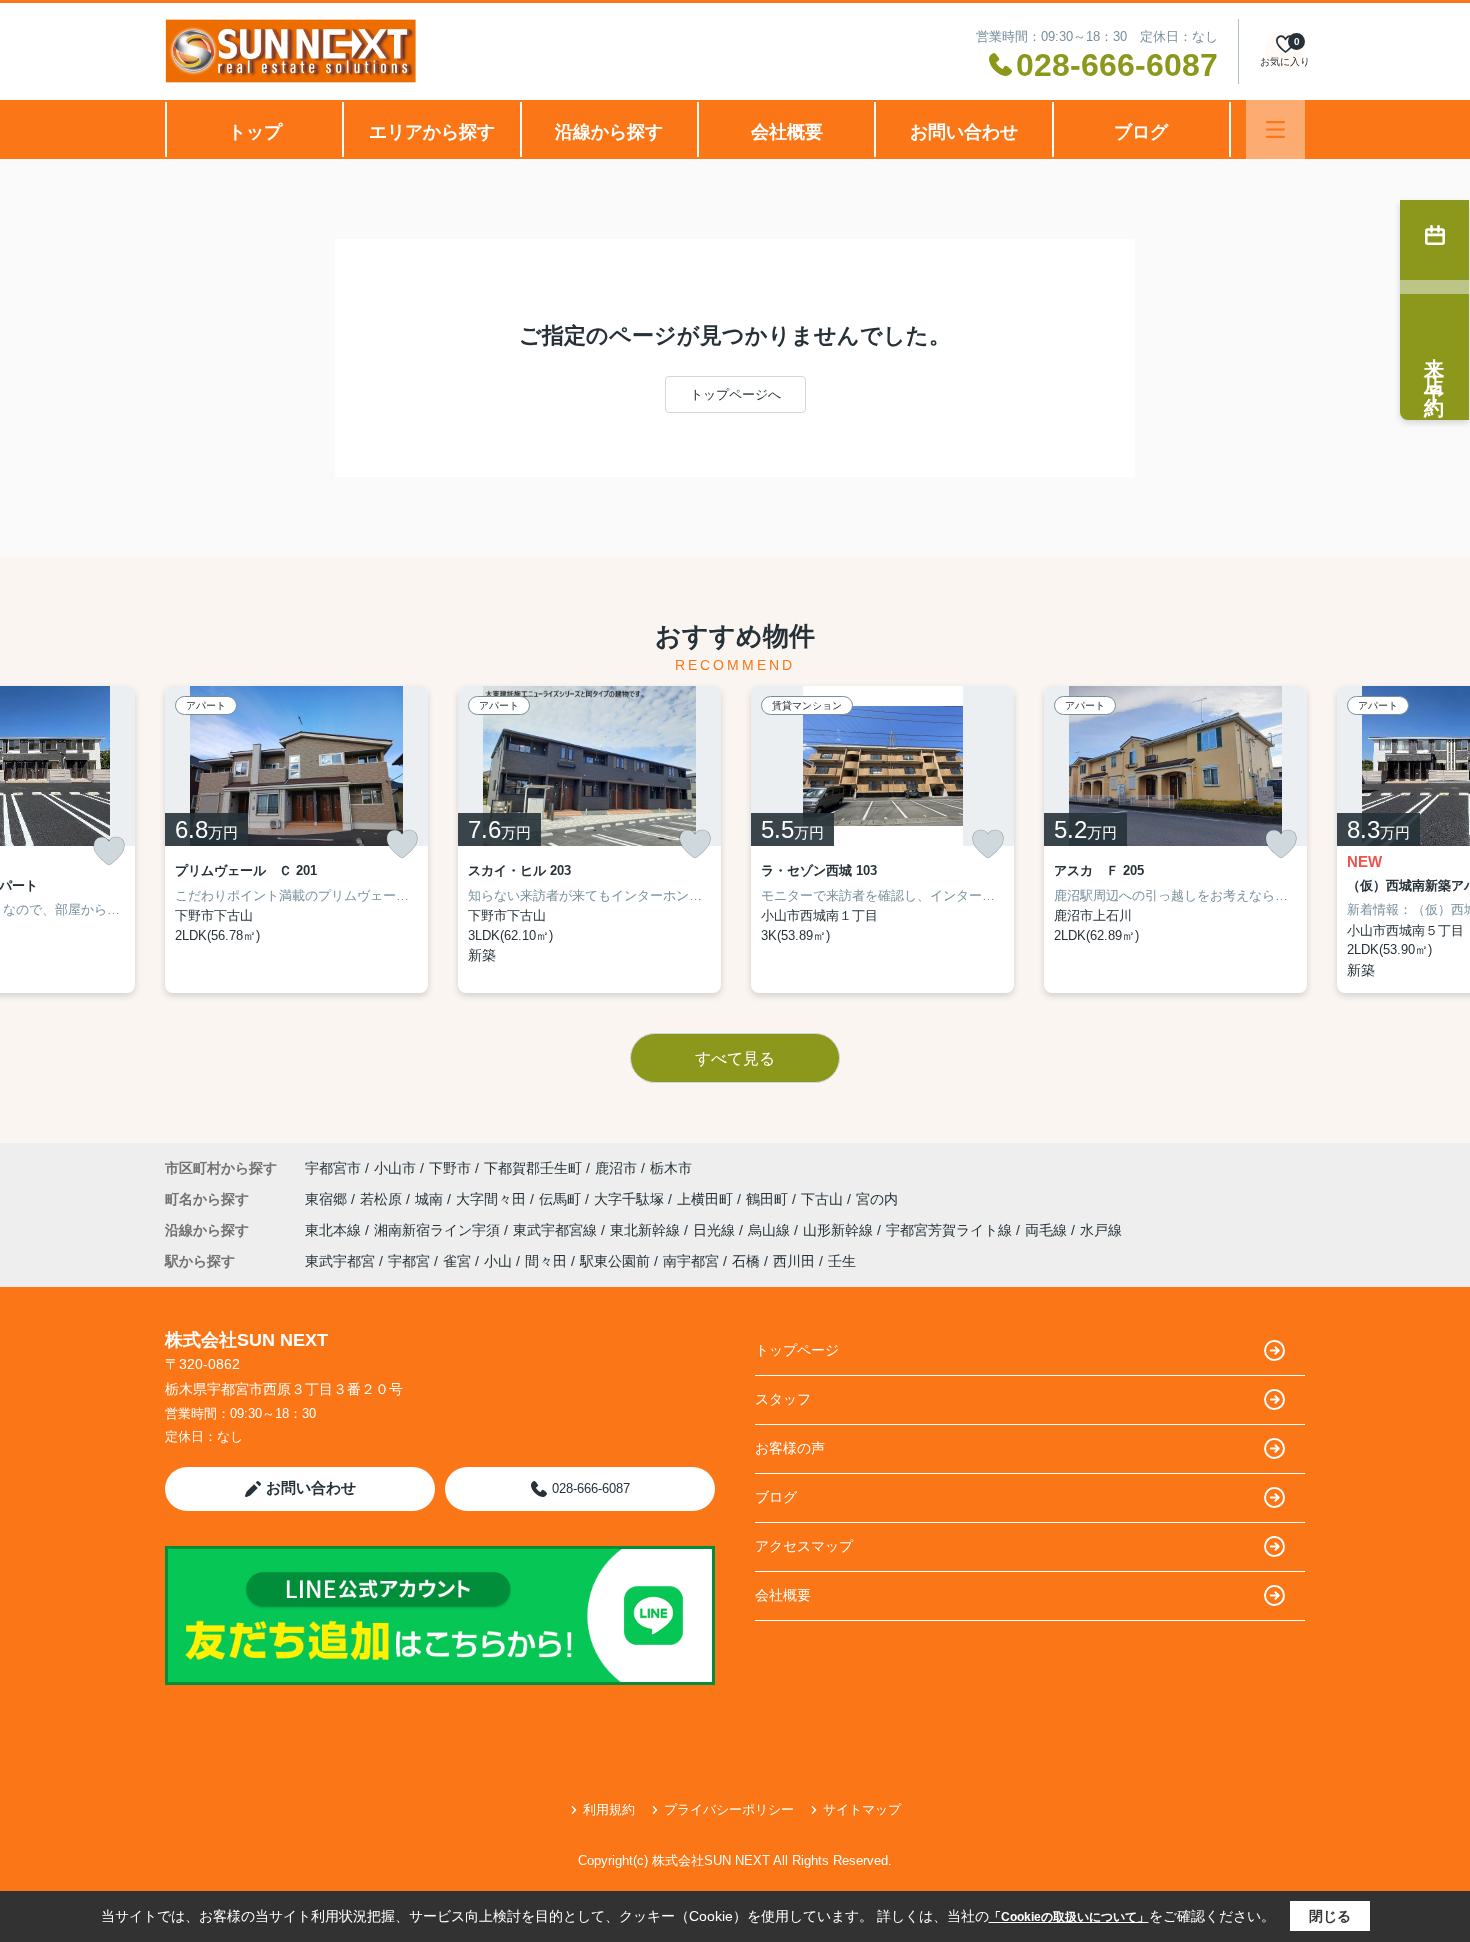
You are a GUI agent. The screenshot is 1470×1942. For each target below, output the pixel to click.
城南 (431, 1199)
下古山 (824, 1199)
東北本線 (335, 1230)
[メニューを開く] (1275, 129)
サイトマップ (862, 1809)
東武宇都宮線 (557, 1230)
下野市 (450, 1168)
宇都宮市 (333, 1168)
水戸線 (1101, 1230)
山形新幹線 (840, 1230)
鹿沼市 (616, 1168)
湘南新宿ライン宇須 (439, 1230)
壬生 (842, 1261)
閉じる (1330, 1916)
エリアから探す (432, 132)
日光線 (716, 1230)
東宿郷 (328, 1199)
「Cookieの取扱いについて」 (1069, 1917)
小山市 (395, 1168)
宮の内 (877, 1199)
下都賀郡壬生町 (533, 1168)
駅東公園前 (615, 1261)
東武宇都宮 (340, 1261)
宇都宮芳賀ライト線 (951, 1230)
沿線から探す (609, 132)
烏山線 (771, 1230)
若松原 (383, 1199)
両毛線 (1048, 1230)
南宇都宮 (691, 1261)
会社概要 (787, 132)
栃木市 (671, 1168)
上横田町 (707, 1199)
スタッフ (783, 1399)
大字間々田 (493, 1199)
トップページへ (735, 394)
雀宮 (457, 1261)
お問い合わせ (964, 132)
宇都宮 (409, 1261)
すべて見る (735, 1058)
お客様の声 (790, 1448)
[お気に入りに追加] (109, 851)
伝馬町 (562, 1199)
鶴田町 (769, 1199)
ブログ (1141, 132)
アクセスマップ (804, 1546)
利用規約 (609, 1809)
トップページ (797, 1350)
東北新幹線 (647, 1230)
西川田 (794, 1261)
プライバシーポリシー (729, 1809)
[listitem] (296, 839)
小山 (498, 1261)
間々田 (546, 1261)
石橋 (746, 1261)
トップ (255, 132)
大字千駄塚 (631, 1199)
